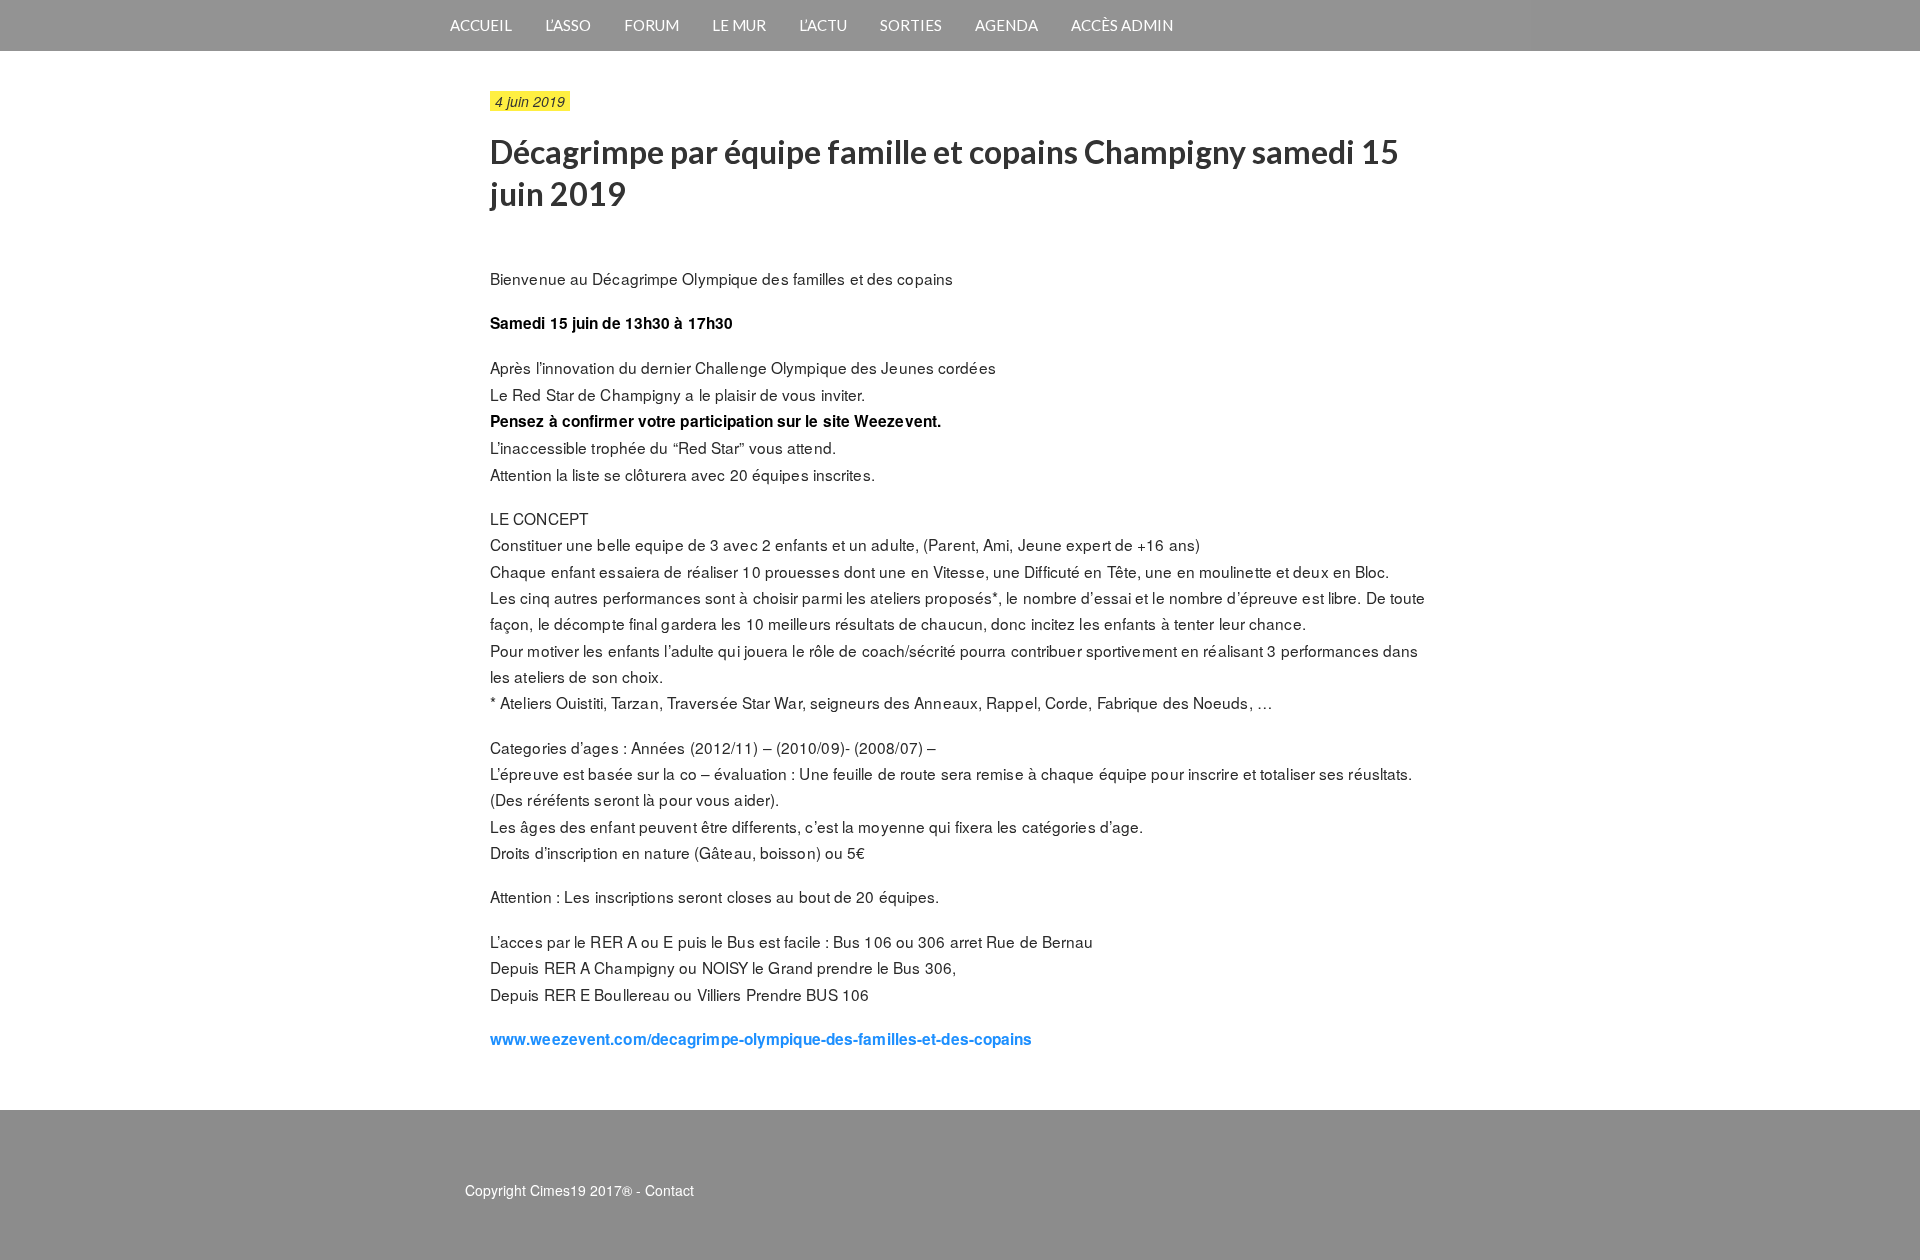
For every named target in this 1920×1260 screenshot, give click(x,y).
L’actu (823, 25)
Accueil (481, 25)
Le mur (739, 25)
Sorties (911, 25)
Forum (651, 25)
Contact (669, 1190)
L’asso (568, 25)
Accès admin (1122, 25)
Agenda (1006, 25)
